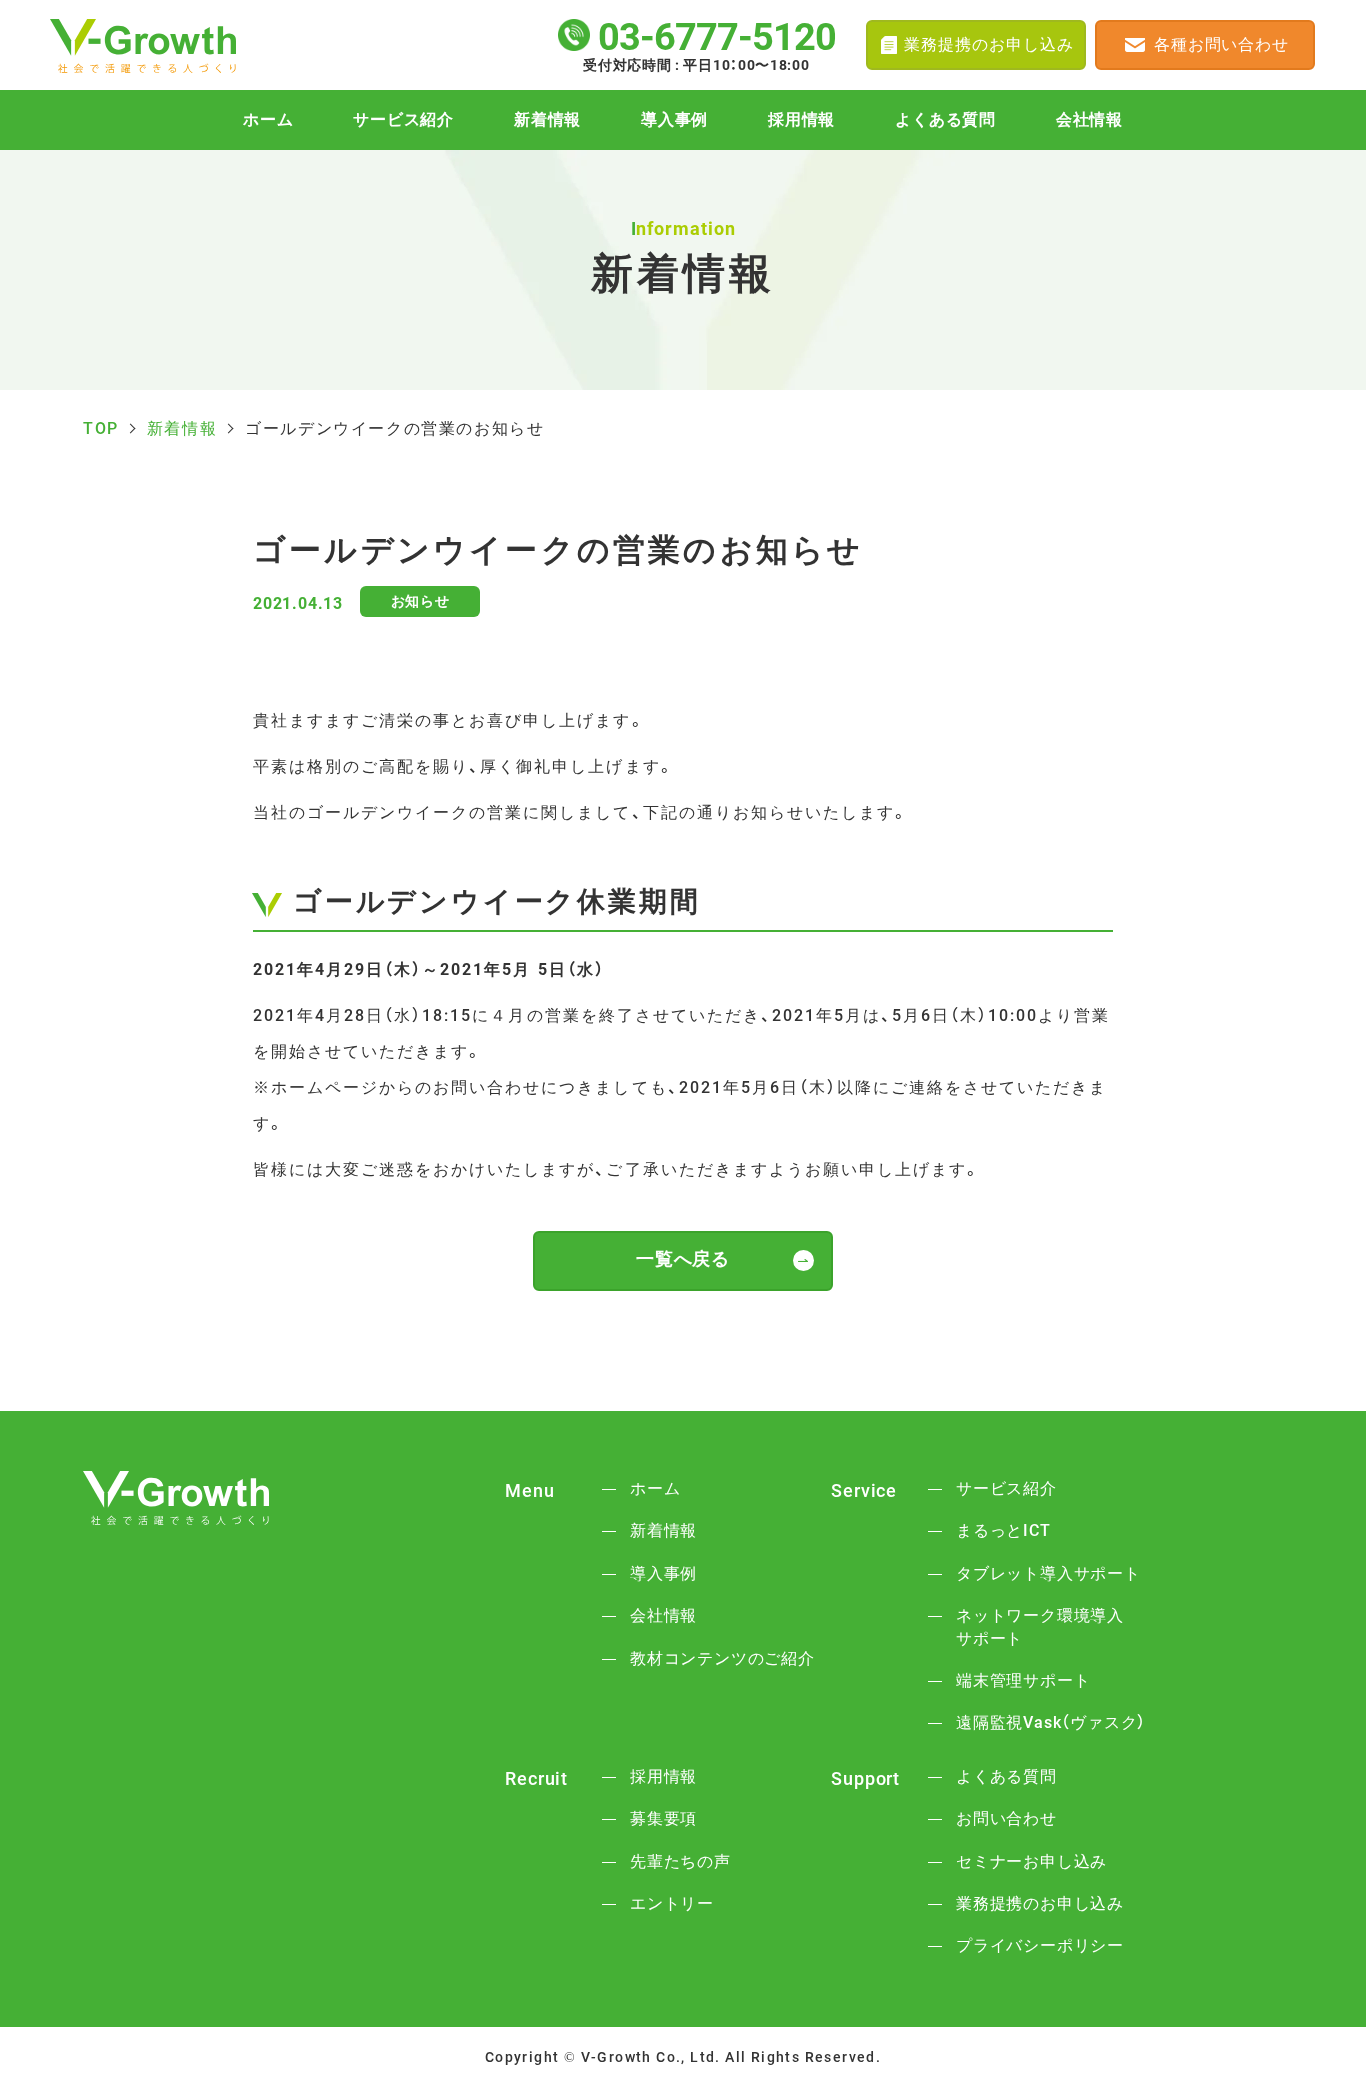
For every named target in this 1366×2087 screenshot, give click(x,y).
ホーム (268, 120)
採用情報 (801, 120)
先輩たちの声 (680, 1861)
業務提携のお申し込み (1040, 1903)
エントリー (672, 1903)
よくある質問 (945, 120)
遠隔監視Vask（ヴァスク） (1051, 1722)
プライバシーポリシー (1040, 1945)
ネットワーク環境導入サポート (1040, 1626)
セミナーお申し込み (1031, 1861)
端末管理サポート (1023, 1680)
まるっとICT (1003, 1530)
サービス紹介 (403, 120)
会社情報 (1089, 120)
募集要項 (663, 1818)
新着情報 (547, 120)
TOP (101, 428)
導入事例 (674, 120)
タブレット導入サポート (1048, 1573)
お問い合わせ (1006, 1818)
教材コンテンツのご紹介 (722, 1658)
